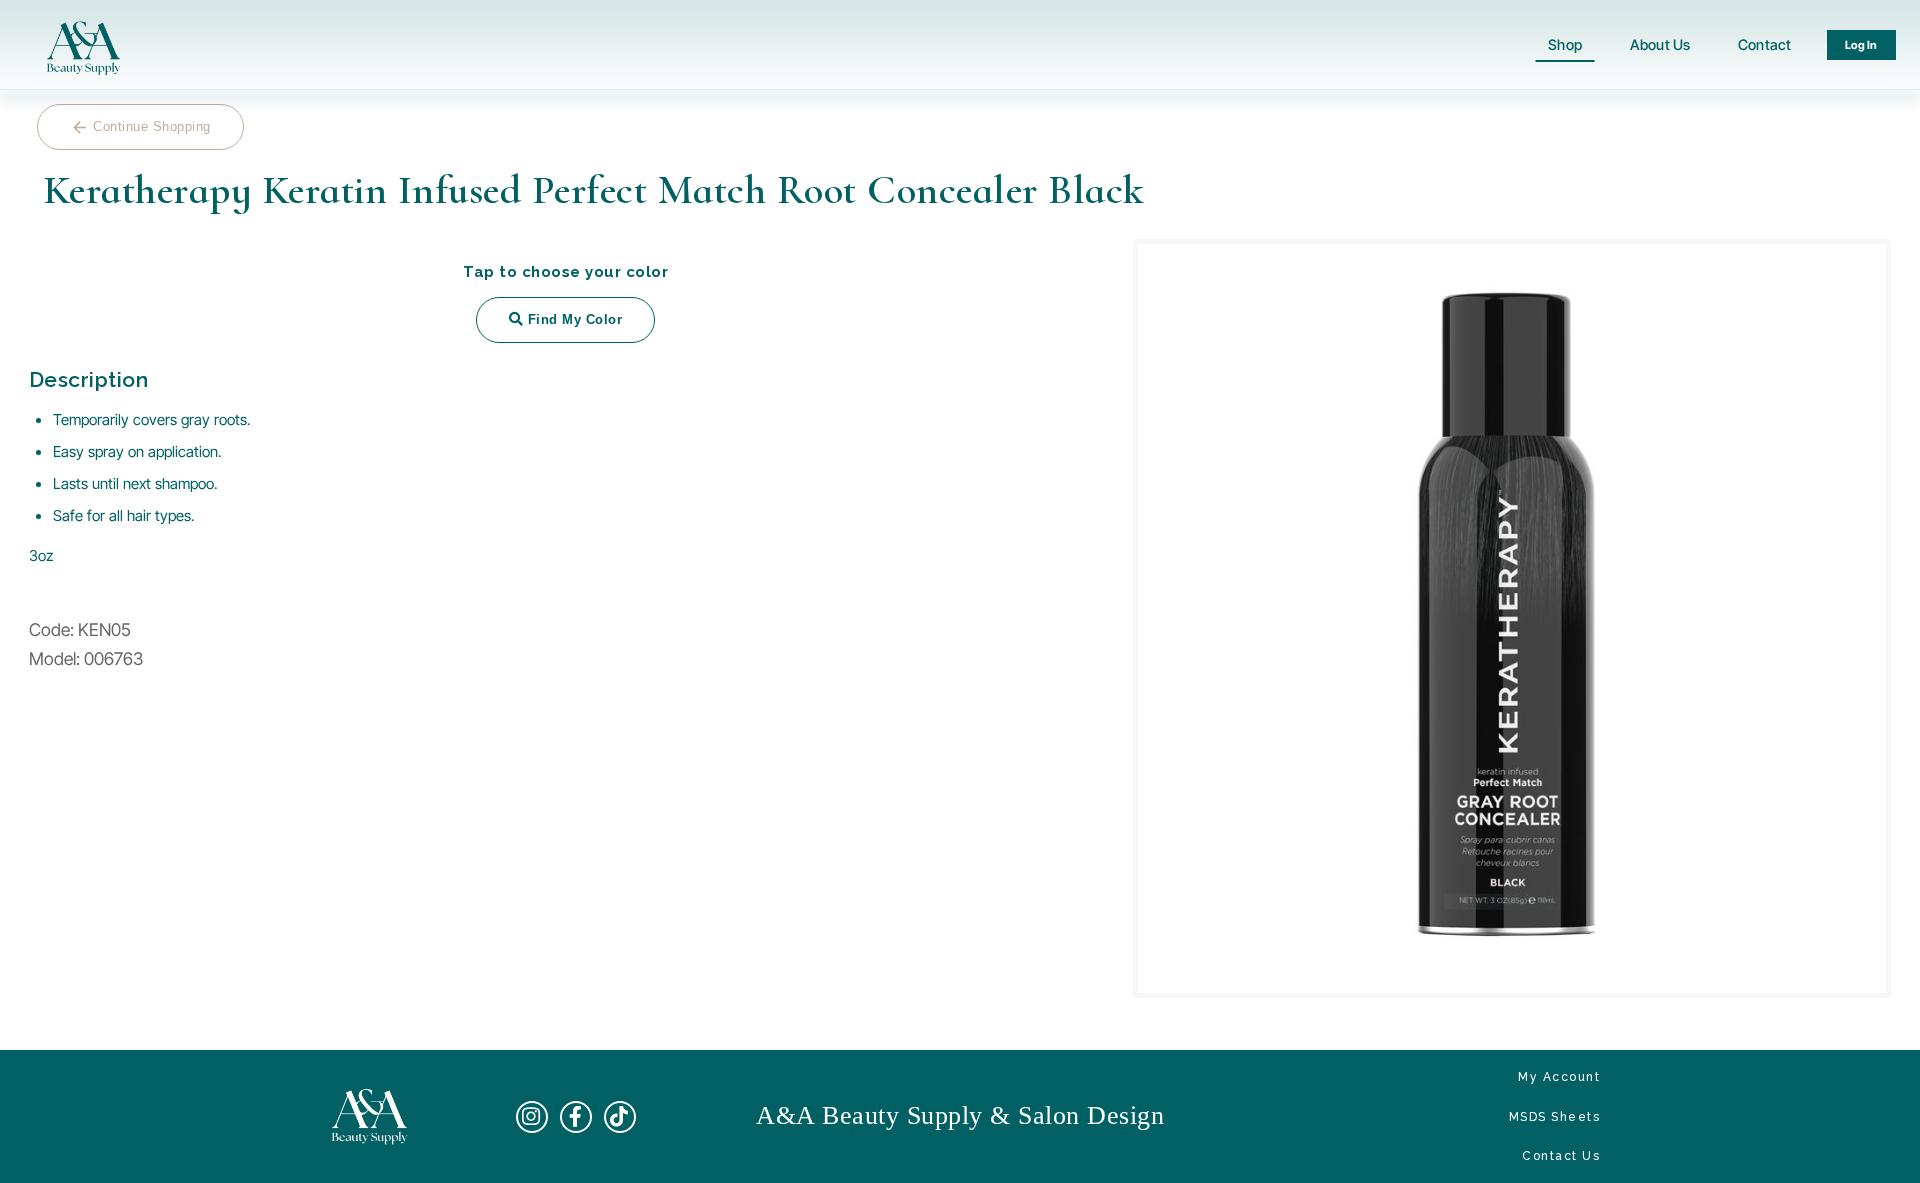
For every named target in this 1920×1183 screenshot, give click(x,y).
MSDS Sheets (1555, 1117)
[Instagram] (532, 1117)
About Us (1660, 44)
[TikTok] (620, 1117)
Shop (1565, 44)
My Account (1559, 1077)
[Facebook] (576, 1117)
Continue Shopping (140, 127)
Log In (1862, 45)
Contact (1764, 44)
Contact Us (1561, 1156)
